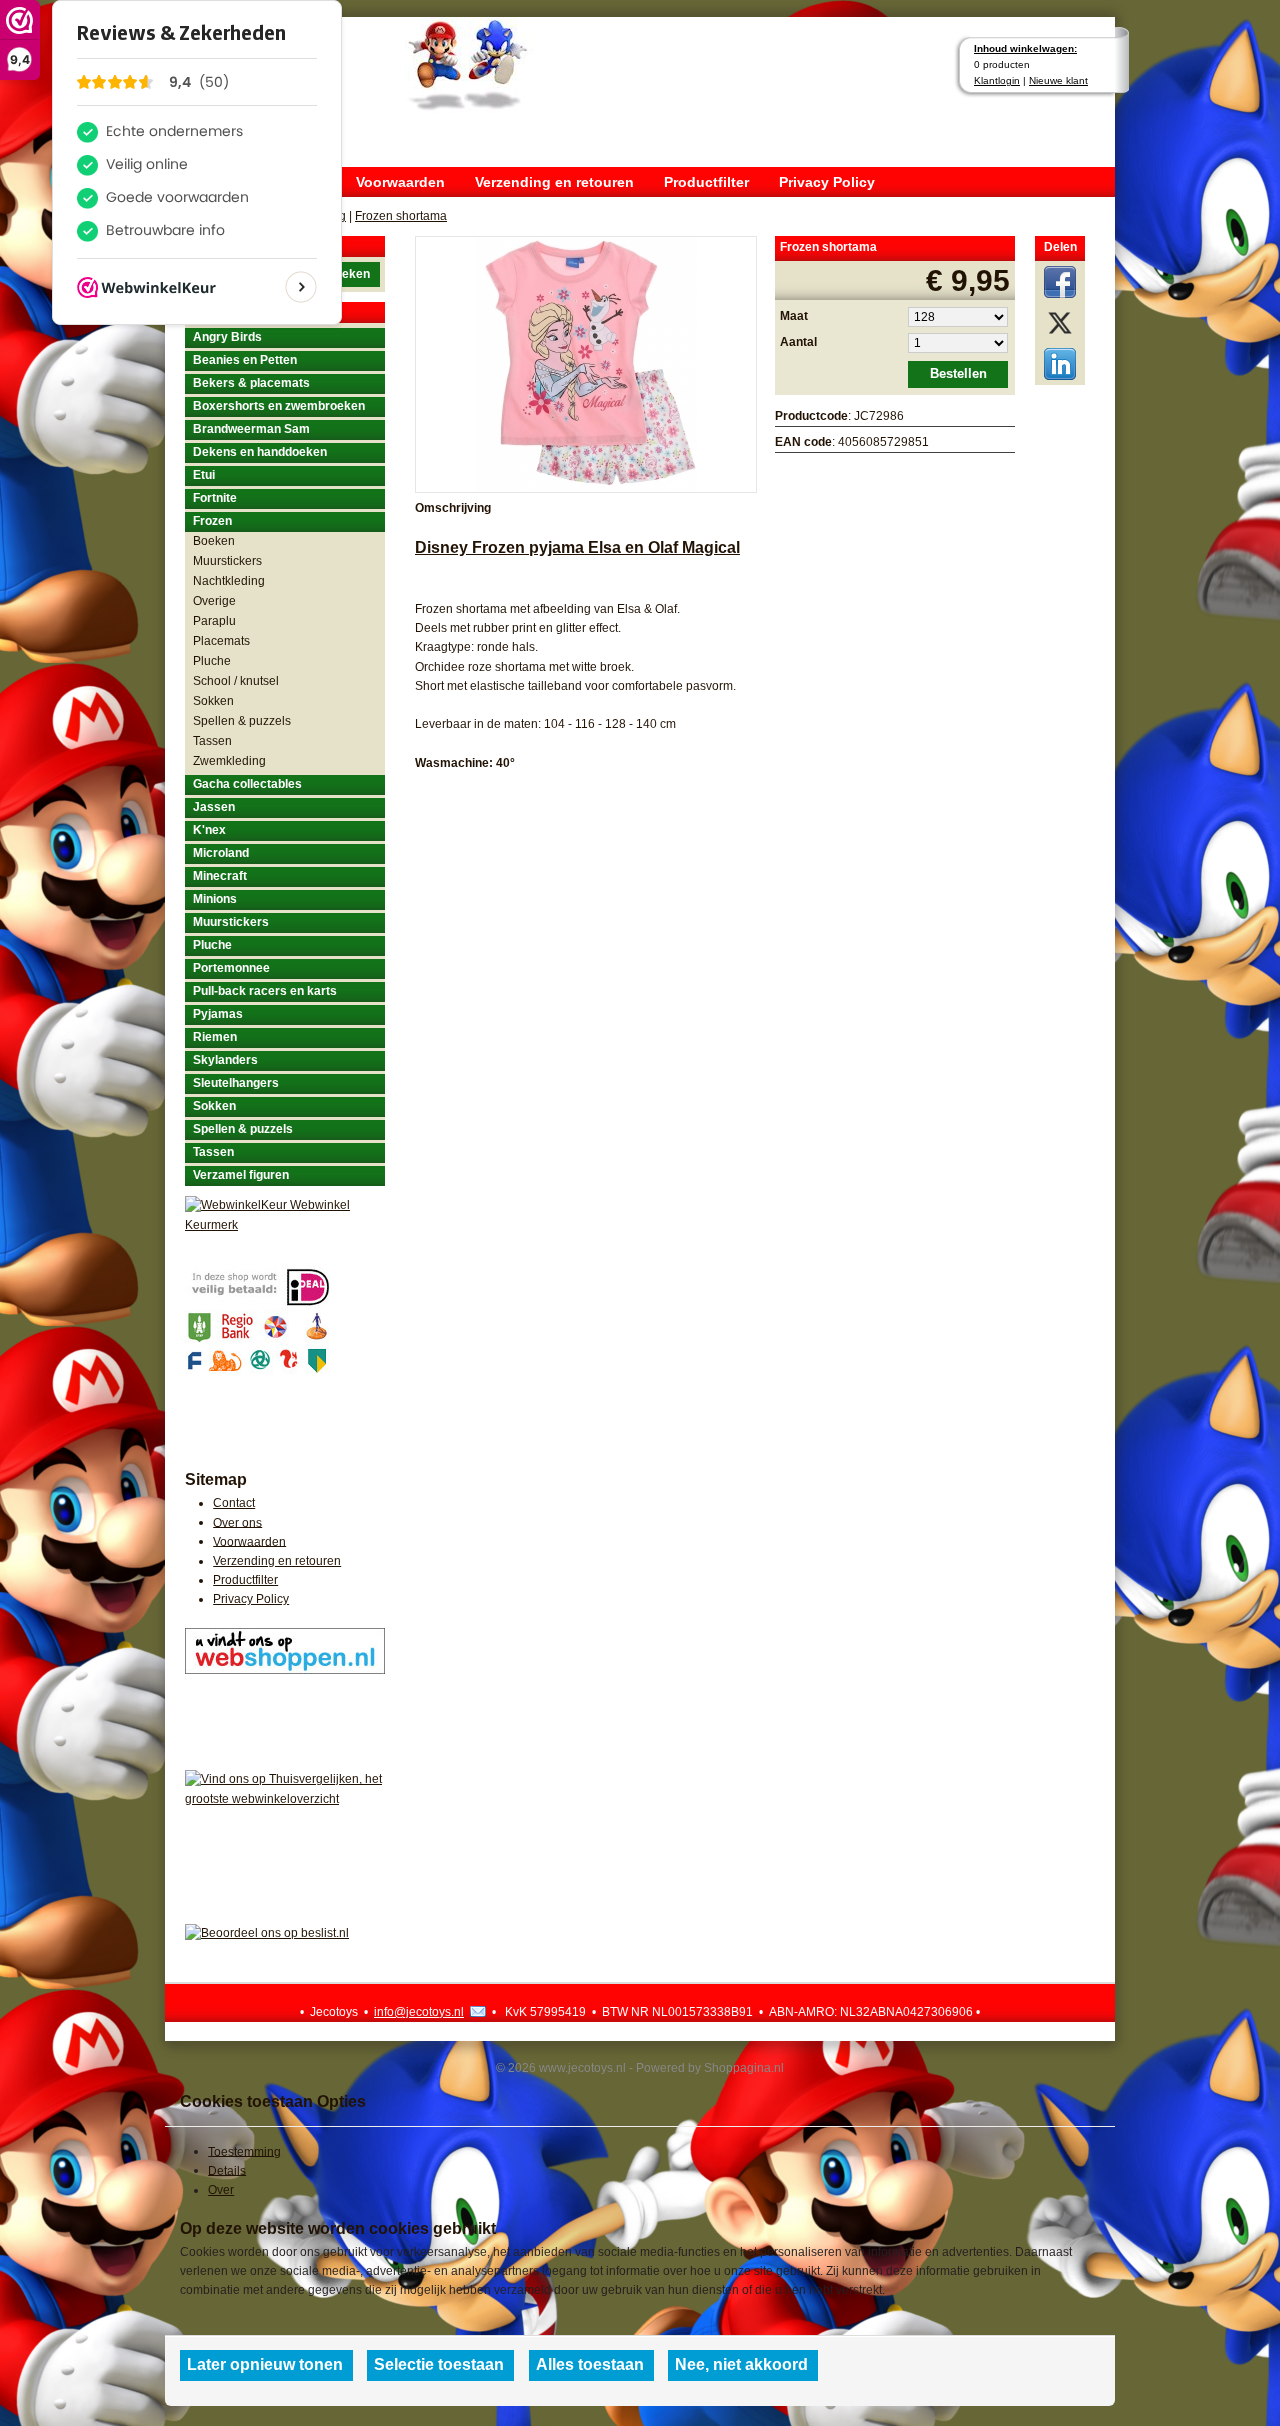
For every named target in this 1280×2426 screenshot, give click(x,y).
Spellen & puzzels (242, 721)
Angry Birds (227, 337)
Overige (214, 601)
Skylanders (225, 1060)
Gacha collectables (247, 784)
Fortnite (215, 498)
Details (227, 2170)
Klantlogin (997, 80)
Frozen (212, 521)
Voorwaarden (400, 182)
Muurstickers (227, 561)
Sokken (213, 701)
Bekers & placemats (251, 383)
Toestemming (244, 2151)
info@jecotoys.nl (419, 2012)
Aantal (798, 342)
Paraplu (214, 621)
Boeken (214, 541)
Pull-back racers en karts (265, 991)
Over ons (237, 1522)
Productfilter (706, 182)
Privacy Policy (827, 182)
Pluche (212, 661)
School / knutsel (236, 681)
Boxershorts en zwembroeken (279, 406)
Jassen (214, 807)
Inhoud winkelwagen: (1025, 48)
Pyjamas (218, 1014)
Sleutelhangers (236, 1083)
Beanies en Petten (245, 360)
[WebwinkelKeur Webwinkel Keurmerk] (285, 1223)
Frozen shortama (401, 216)
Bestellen (958, 373)
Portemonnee (231, 968)
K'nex (209, 830)
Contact (234, 1503)
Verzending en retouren (554, 182)
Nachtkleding (229, 581)
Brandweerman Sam (251, 429)
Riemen (215, 1037)
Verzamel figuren (241, 1175)
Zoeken (349, 274)
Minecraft (220, 876)
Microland (221, 853)
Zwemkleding (229, 761)
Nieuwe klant (1058, 80)
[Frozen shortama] (586, 362)
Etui (204, 475)
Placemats (221, 641)
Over (221, 2190)
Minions (215, 899)
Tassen (212, 741)
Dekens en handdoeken (260, 452)
